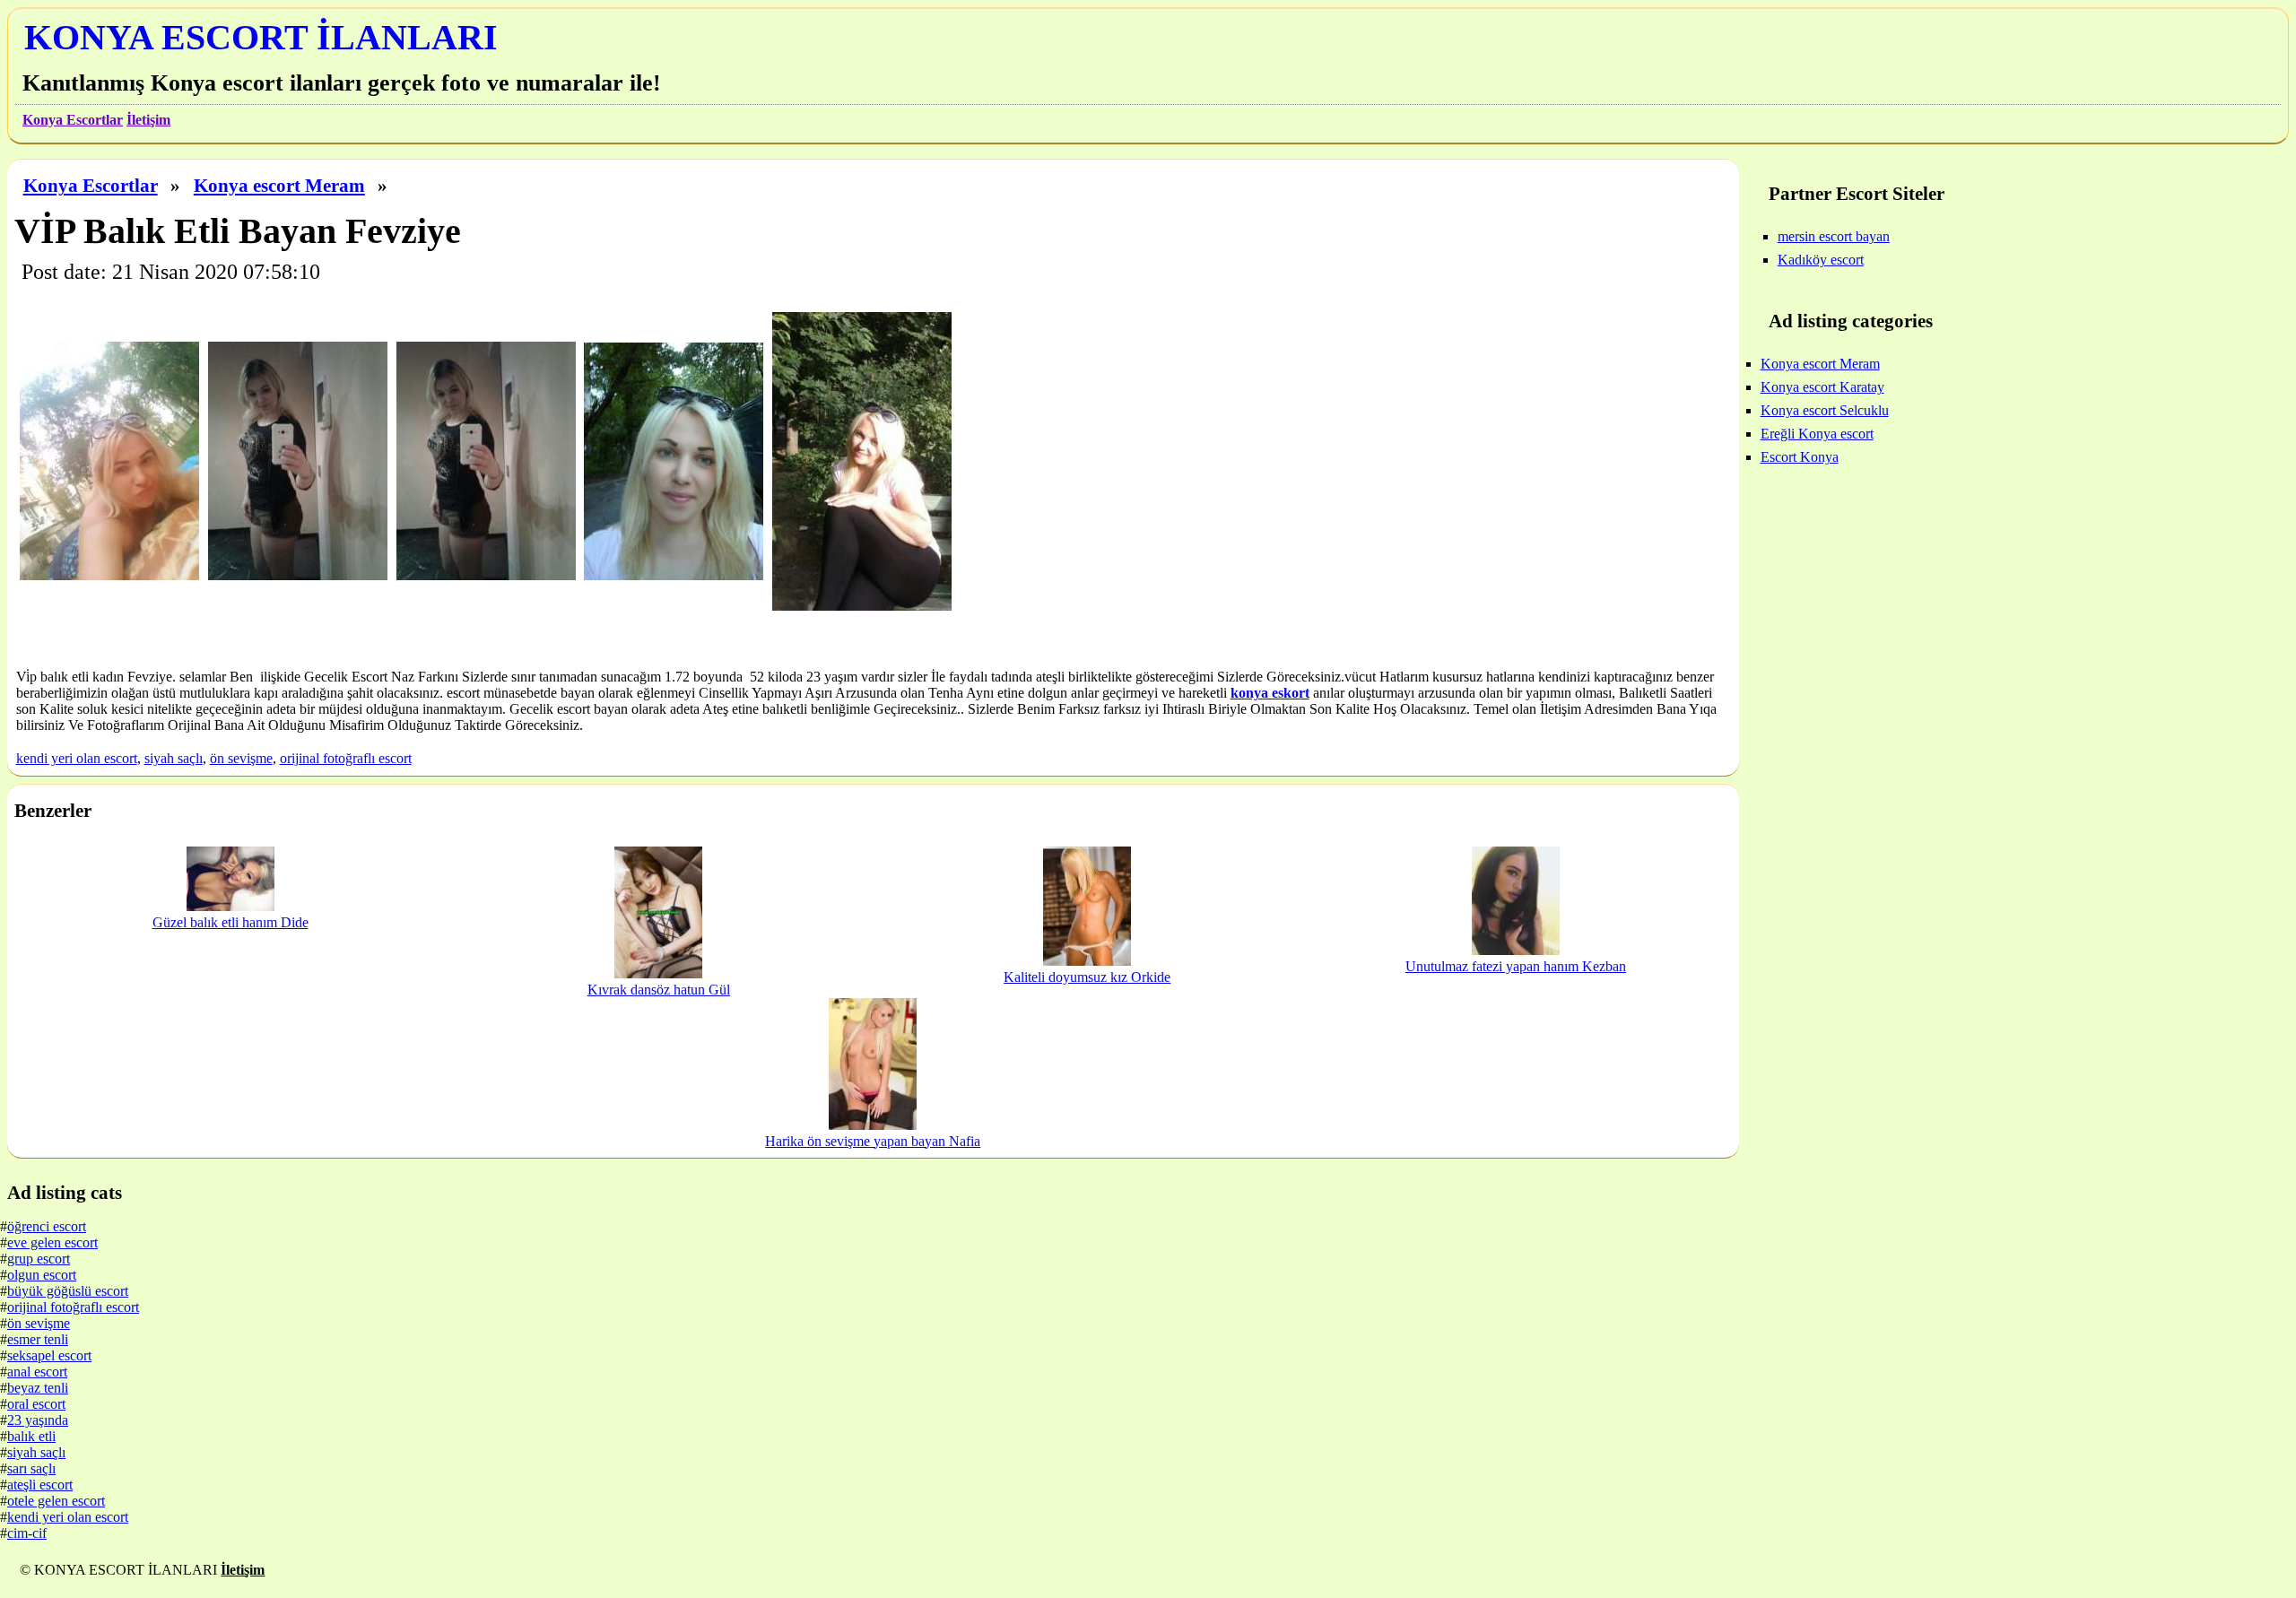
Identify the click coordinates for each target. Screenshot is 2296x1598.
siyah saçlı (174, 758)
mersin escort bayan (1834, 236)
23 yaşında (38, 1420)
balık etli (31, 1436)
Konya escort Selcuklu (1825, 410)
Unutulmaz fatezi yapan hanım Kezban (1516, 966)
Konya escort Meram (279, 185)
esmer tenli (38, 1339)
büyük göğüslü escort (68, 1291)
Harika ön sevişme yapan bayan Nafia (873, 1141)
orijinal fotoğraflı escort (346, 758)
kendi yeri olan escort (77, 758)
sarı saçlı (31, 1468)
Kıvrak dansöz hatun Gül (659, 990)
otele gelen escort (56, 1501)
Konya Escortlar (73, 120)
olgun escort (42, 1275)
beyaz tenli (38, 1388)
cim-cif (27, 1533)
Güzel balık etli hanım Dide (230, 922)
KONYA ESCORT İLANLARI (261, 37)
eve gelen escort (52, 1242)
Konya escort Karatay (1822, 387)
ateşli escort (40, 1485)
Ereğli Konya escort (1817, 434)
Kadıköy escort (1821, 260)
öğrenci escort (47, 1226)
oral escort (36, 1404)
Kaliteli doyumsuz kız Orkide (1087, 977)
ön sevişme (241, 758)
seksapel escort (49, 1355)
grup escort (39, 1259)
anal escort (37, 1372)
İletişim (148, 120)
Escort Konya (1800, 457)
